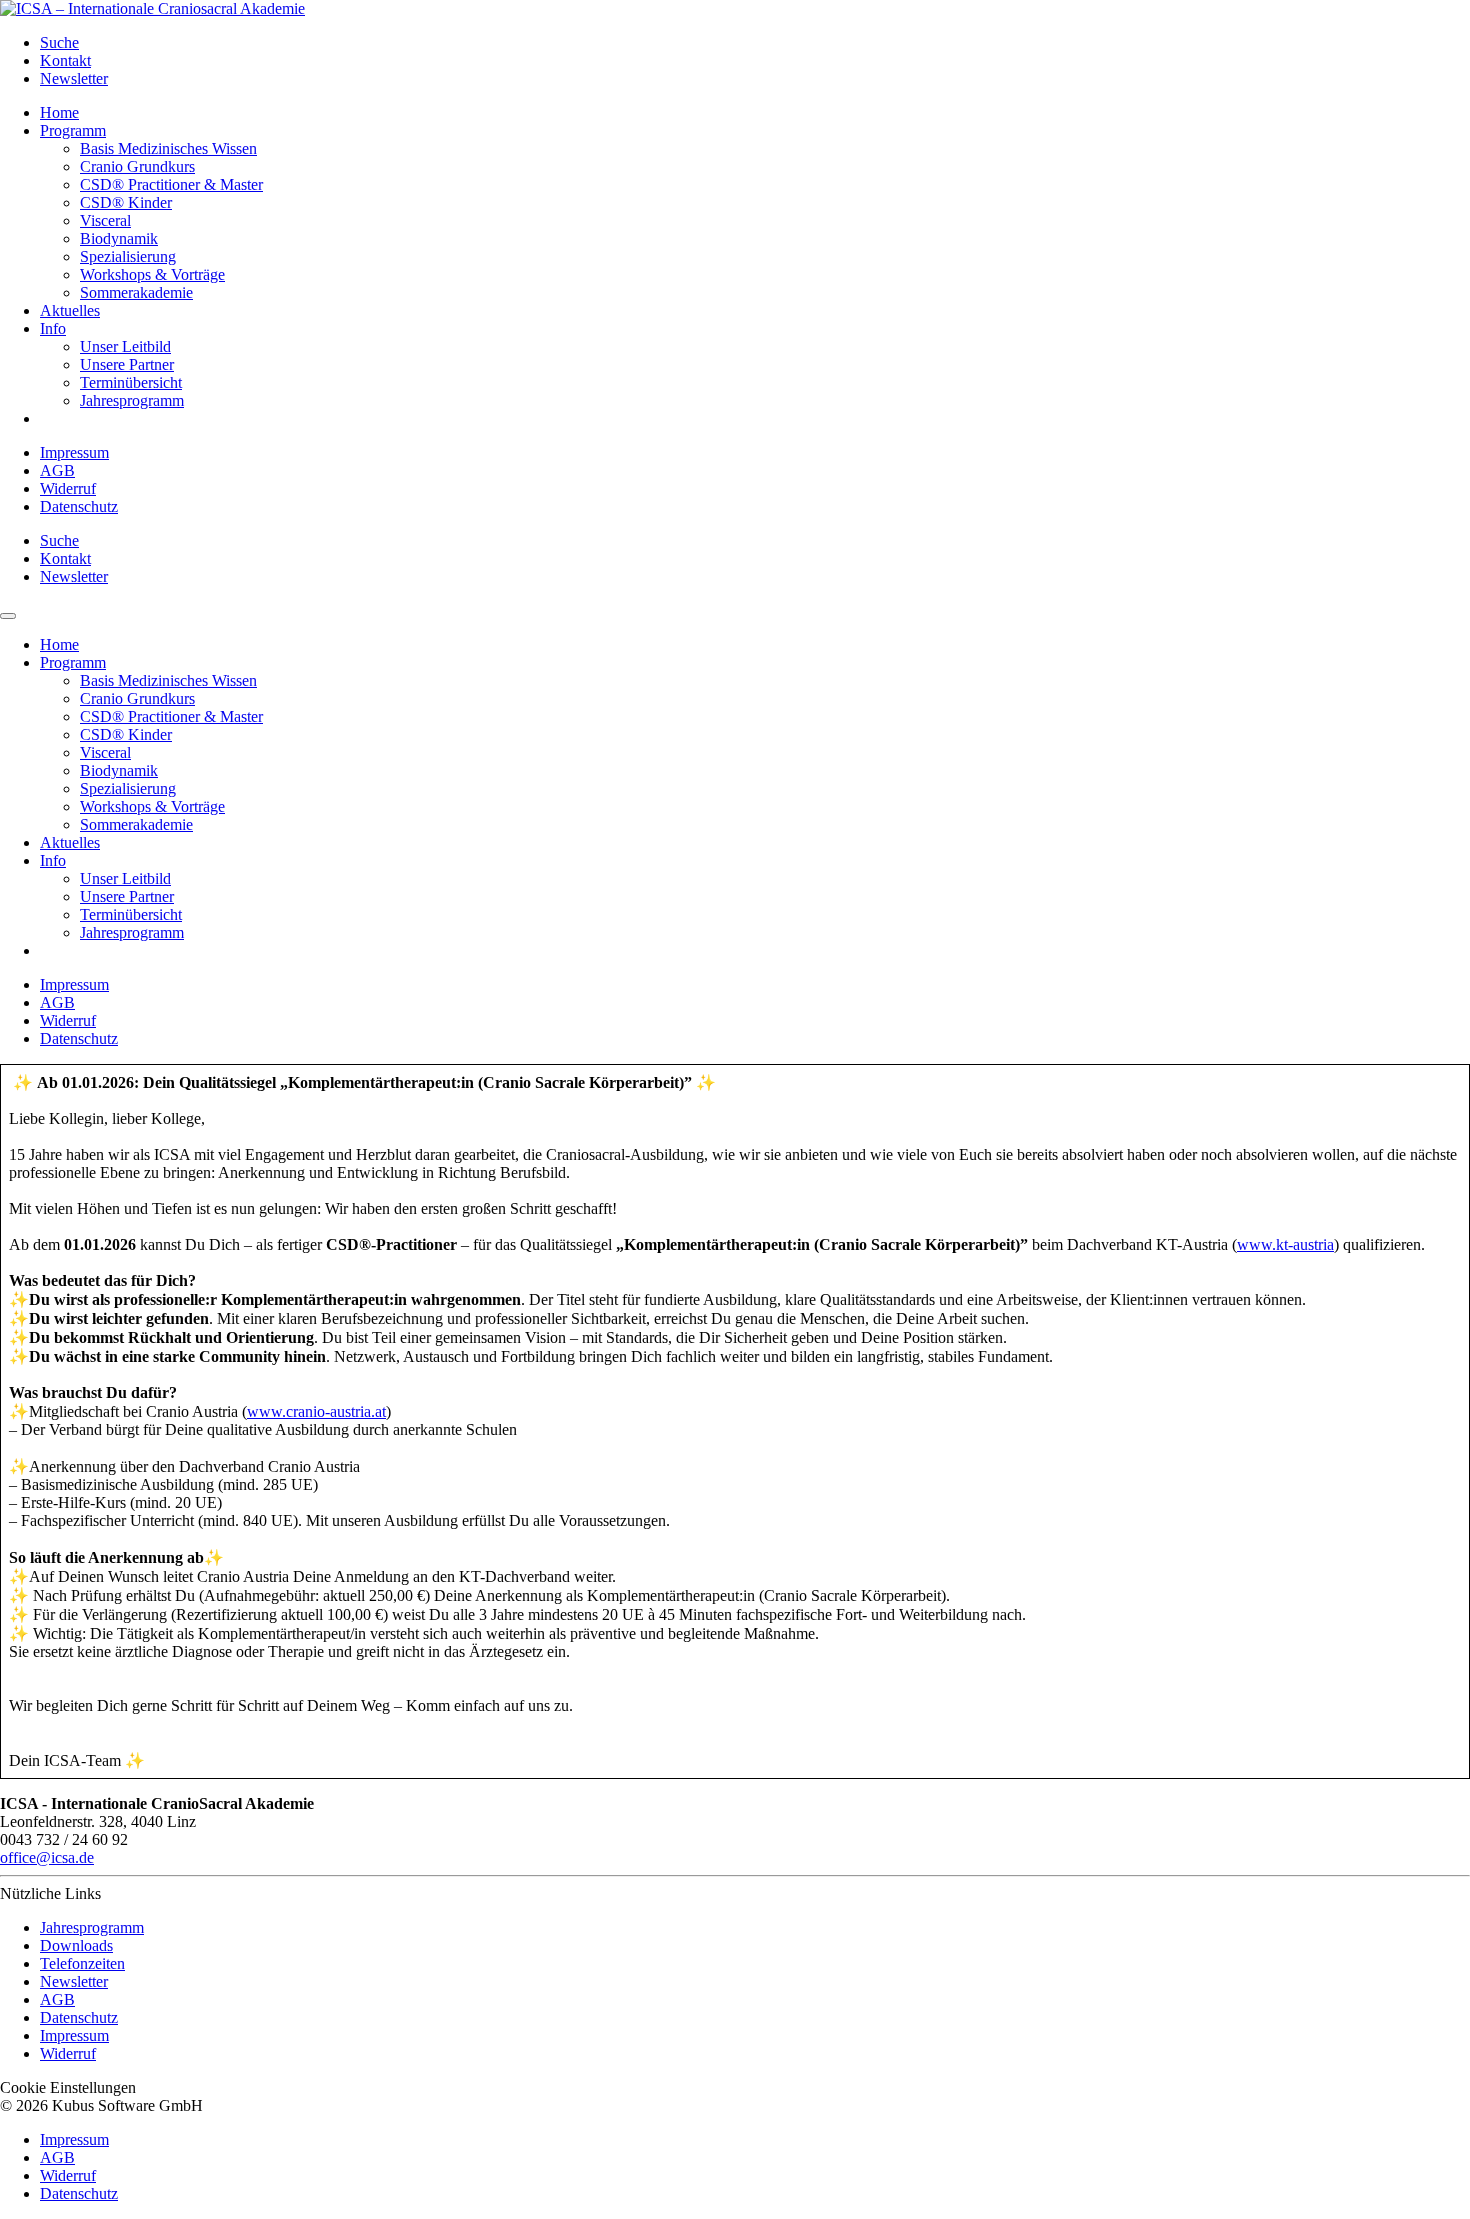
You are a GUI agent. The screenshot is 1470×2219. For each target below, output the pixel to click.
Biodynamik (119, 238)
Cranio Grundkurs (137, 166)
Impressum (74, 452)
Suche (59, 42)
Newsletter (74, 78)
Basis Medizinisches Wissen (168, 148)
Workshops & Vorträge (152, 274)
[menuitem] (755, 43)
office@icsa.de (47, 1857)
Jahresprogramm (132, 400)
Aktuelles (70, 310)
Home (59, 112)
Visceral (105, 220)
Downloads (76, 1945)
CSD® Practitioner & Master (171, 184)
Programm (73, 130)
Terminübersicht (131, 382)
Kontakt (65, 60)
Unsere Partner (127, 364)
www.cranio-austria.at (316, 1411)
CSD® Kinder (126, 202)
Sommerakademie (136, 292)
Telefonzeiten (82, 1963)
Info (53, 328)
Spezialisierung (128, 256)
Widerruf (68, 488)
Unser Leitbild (125, 346)
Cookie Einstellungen (68, 2087)
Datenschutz (79, 506)
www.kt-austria (1285, 1244)
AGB (57, 470)
